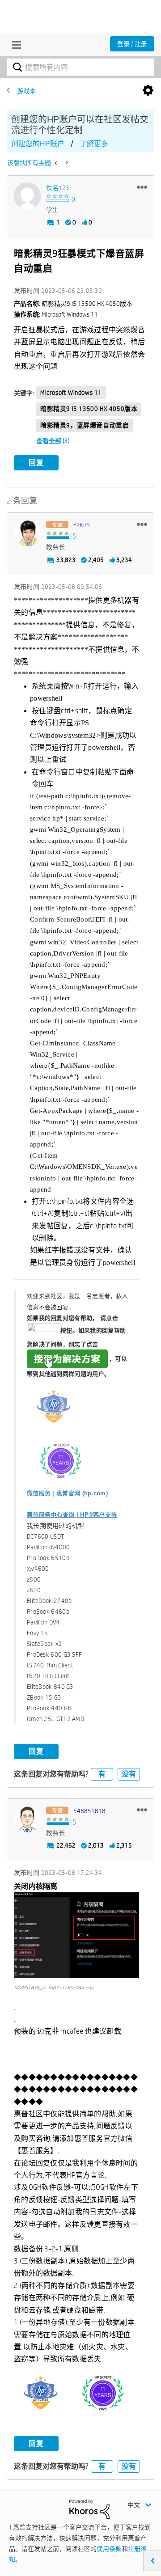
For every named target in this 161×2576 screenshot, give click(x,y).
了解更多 (94, 144)
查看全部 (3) (53, 441)
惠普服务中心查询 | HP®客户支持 (72, 1515)
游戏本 (26, 91)
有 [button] (102, 1774)
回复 (36, 463)
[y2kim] (27, 533)
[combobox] (80, 67)
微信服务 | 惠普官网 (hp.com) (67, 1493)
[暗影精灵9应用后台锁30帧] (57, 163)
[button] (142, 187)
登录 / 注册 (132, 44)
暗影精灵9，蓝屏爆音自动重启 (85, 425)
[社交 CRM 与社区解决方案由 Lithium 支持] (89, 2508)
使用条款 (109, 2549)
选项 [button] (148, 91)
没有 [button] (129, 1774)
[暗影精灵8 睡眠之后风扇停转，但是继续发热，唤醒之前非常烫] (66, 163)
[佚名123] (27, 196)
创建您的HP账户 (38, 144)
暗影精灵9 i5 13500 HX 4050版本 (89, 409)
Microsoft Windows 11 (71, 393)
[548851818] (27, 1819)
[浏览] (14, 45)
